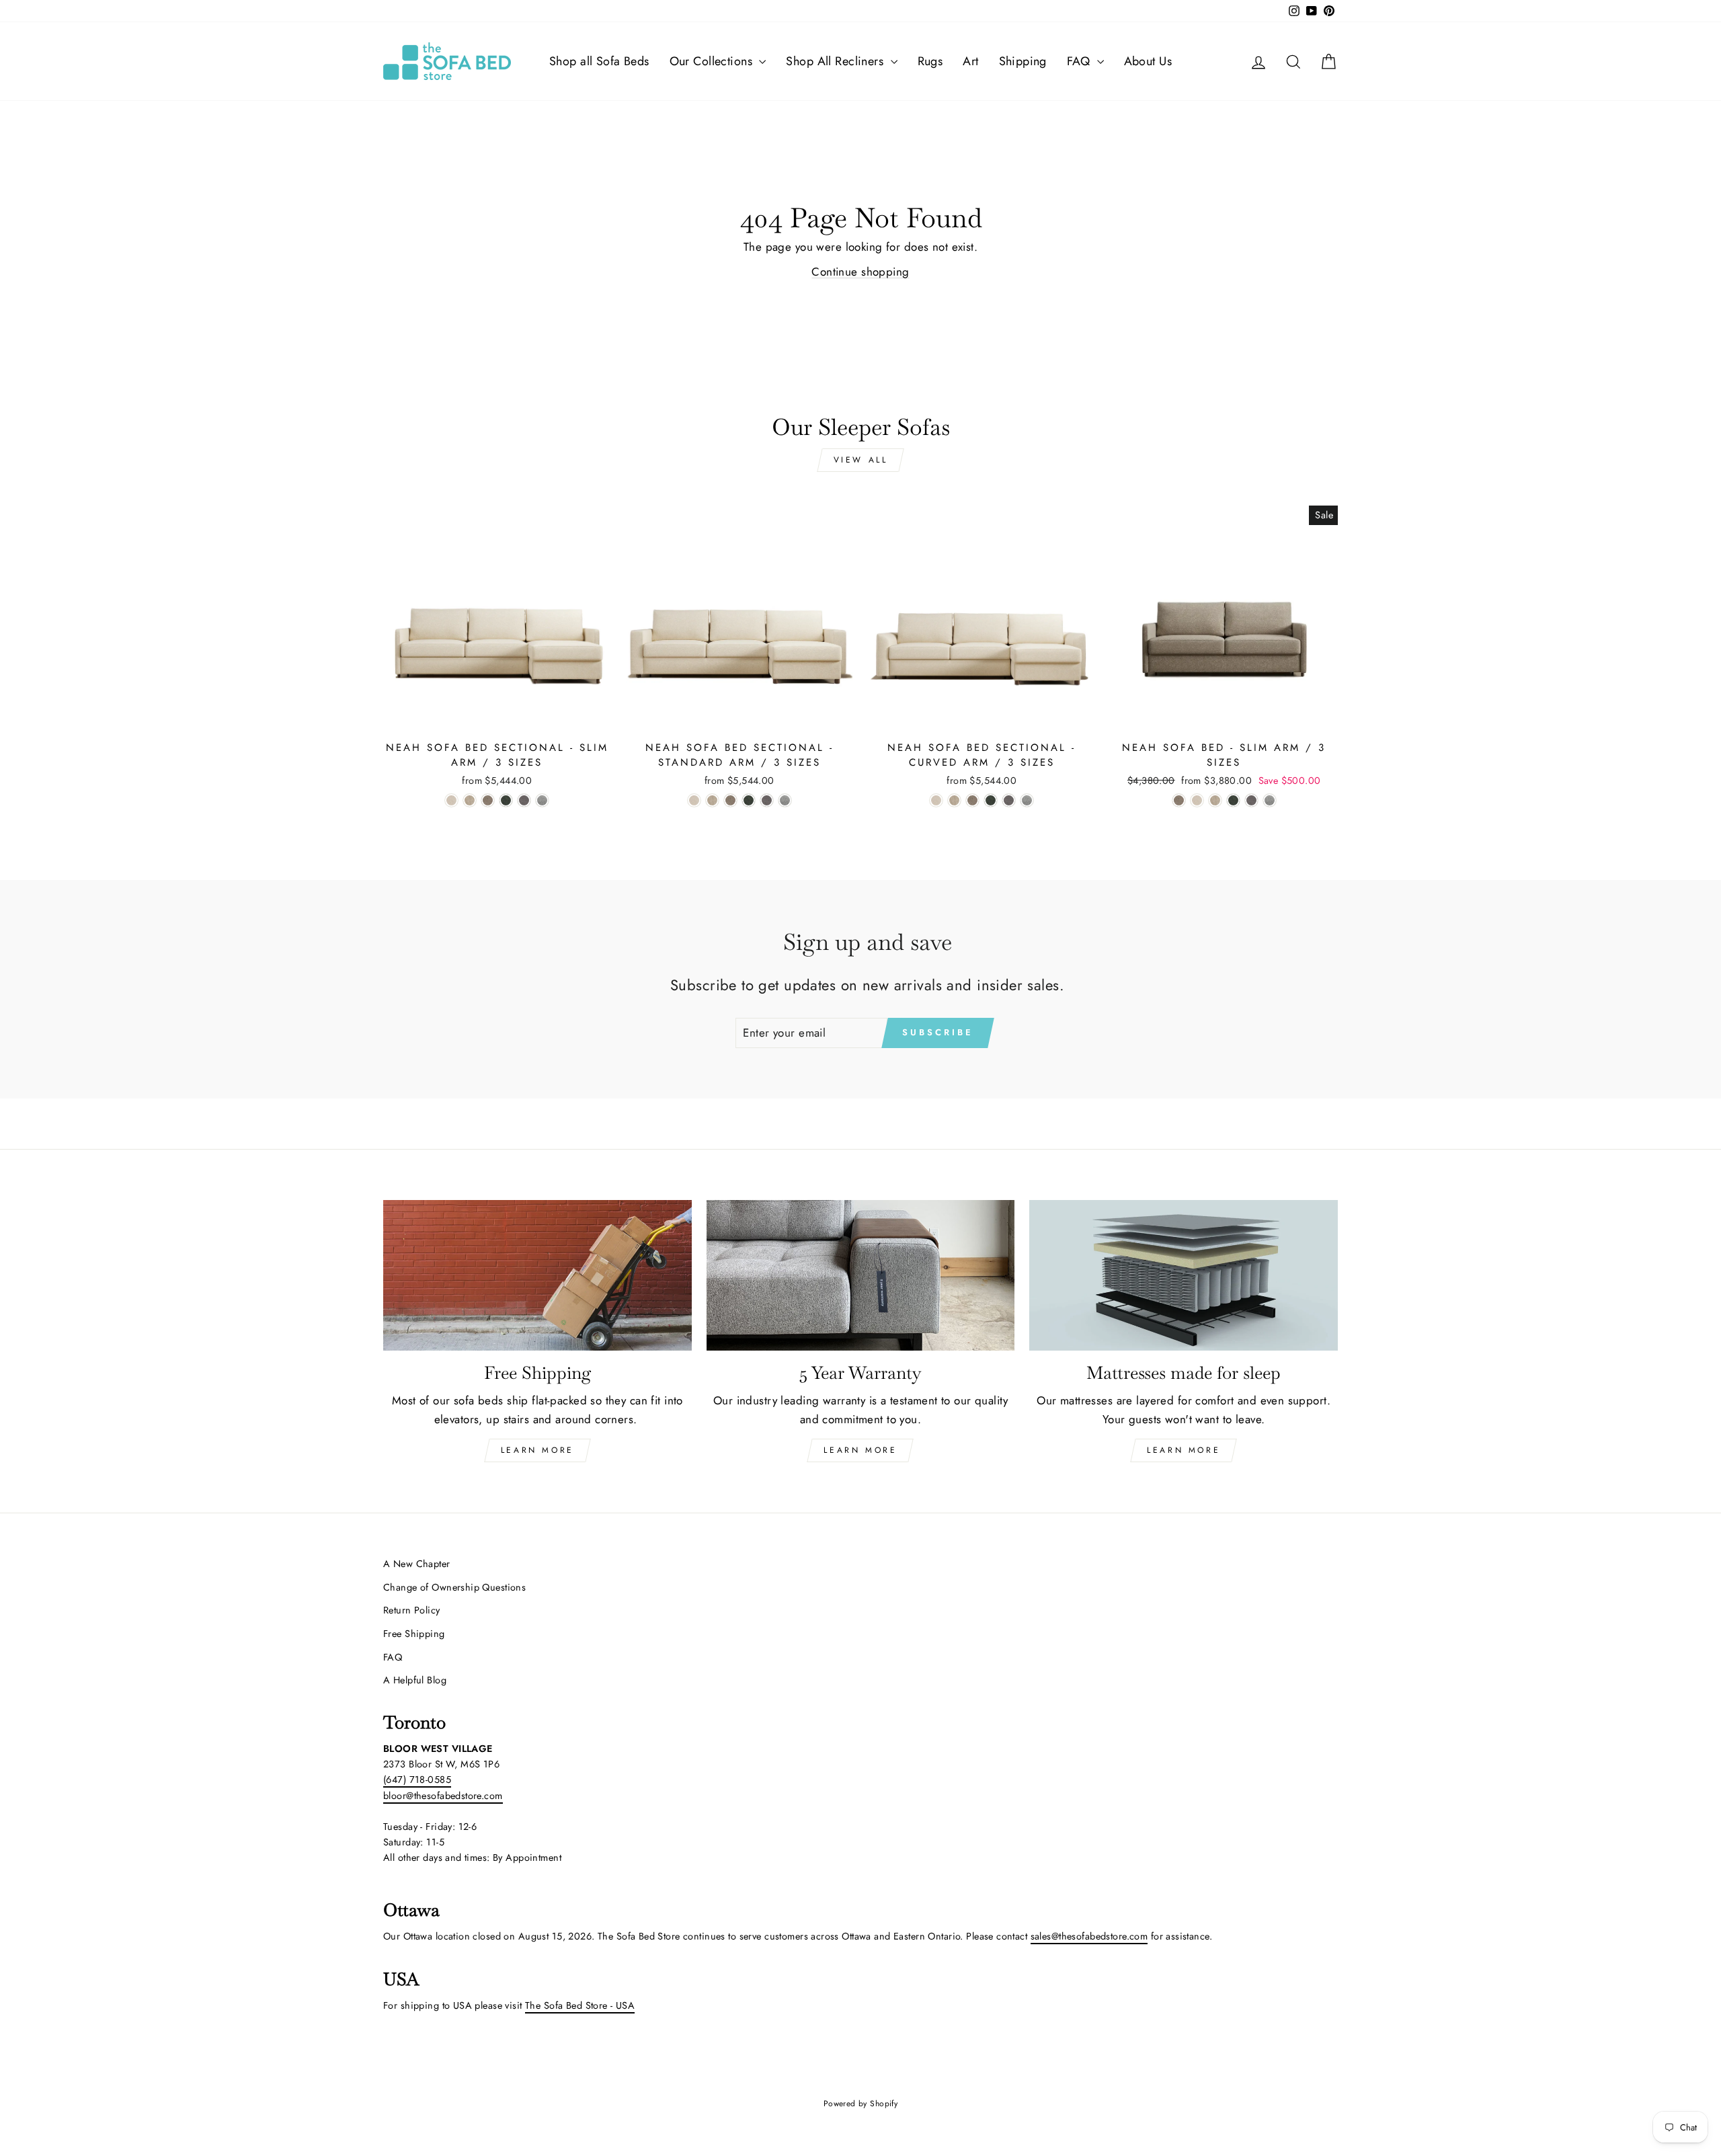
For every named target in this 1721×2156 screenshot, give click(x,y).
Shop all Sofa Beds (599, 61)
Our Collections (713, 61)
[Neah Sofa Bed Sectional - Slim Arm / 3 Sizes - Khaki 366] (470, 800)
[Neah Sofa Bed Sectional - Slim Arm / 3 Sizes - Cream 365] (451, 800)
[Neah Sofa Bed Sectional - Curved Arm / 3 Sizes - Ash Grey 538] (1027, 800)
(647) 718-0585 (417, 1780)
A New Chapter (417, 1564)
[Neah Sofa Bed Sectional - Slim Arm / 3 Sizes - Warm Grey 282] (524, 800)
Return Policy (412, 1610)
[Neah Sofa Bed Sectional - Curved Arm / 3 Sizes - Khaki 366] (954, 800)
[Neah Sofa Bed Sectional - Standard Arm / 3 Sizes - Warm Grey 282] (767, 800)
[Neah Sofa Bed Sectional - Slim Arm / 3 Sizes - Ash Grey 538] (542, 800)
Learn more (1184, 1450)
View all (861, 460)
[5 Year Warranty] (861, 1276)
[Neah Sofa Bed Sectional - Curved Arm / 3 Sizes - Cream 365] (936, 800)
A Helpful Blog (415, 1680)
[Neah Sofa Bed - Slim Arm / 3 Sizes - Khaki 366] (1215, 800)
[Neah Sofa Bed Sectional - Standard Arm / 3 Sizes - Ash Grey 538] (785, 800)
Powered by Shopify (861, 2104)
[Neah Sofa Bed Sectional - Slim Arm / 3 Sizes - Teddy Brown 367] (488, 800)
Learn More (537, 1450)
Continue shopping (860, 272)
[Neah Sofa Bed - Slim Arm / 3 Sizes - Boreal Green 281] (1233, 800)
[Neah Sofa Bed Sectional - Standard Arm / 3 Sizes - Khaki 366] (712, 800)
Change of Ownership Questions (454, 1587)
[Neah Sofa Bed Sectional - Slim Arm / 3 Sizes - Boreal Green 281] (506, 800)
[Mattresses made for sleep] (1184, 1276)
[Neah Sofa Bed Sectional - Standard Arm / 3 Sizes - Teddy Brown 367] (730, 800)
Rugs (930, 61)
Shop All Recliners (836, 61)
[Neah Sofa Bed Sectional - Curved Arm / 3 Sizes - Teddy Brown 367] (972, 800)
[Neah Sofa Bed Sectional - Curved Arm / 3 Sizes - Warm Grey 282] (1009, 800)
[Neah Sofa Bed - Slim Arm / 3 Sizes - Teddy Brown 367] (1179, 800)
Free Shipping (414, 1634)
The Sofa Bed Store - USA (580, 2005)
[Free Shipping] (537, 1276)
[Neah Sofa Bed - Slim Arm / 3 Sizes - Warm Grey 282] (1251, 800)
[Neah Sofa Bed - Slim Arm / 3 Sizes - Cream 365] (1197, 800)
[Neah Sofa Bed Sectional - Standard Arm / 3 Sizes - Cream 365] (694, 800)
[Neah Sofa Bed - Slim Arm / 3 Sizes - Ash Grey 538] (1270, 800)
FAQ (1080, 61)
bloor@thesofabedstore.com (443, 1796)
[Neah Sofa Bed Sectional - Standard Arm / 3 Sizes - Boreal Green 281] (749, 800)
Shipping (1023, 61)
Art (970, 61)
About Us (1148, 61)
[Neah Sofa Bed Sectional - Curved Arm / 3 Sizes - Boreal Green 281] (991, 800)
